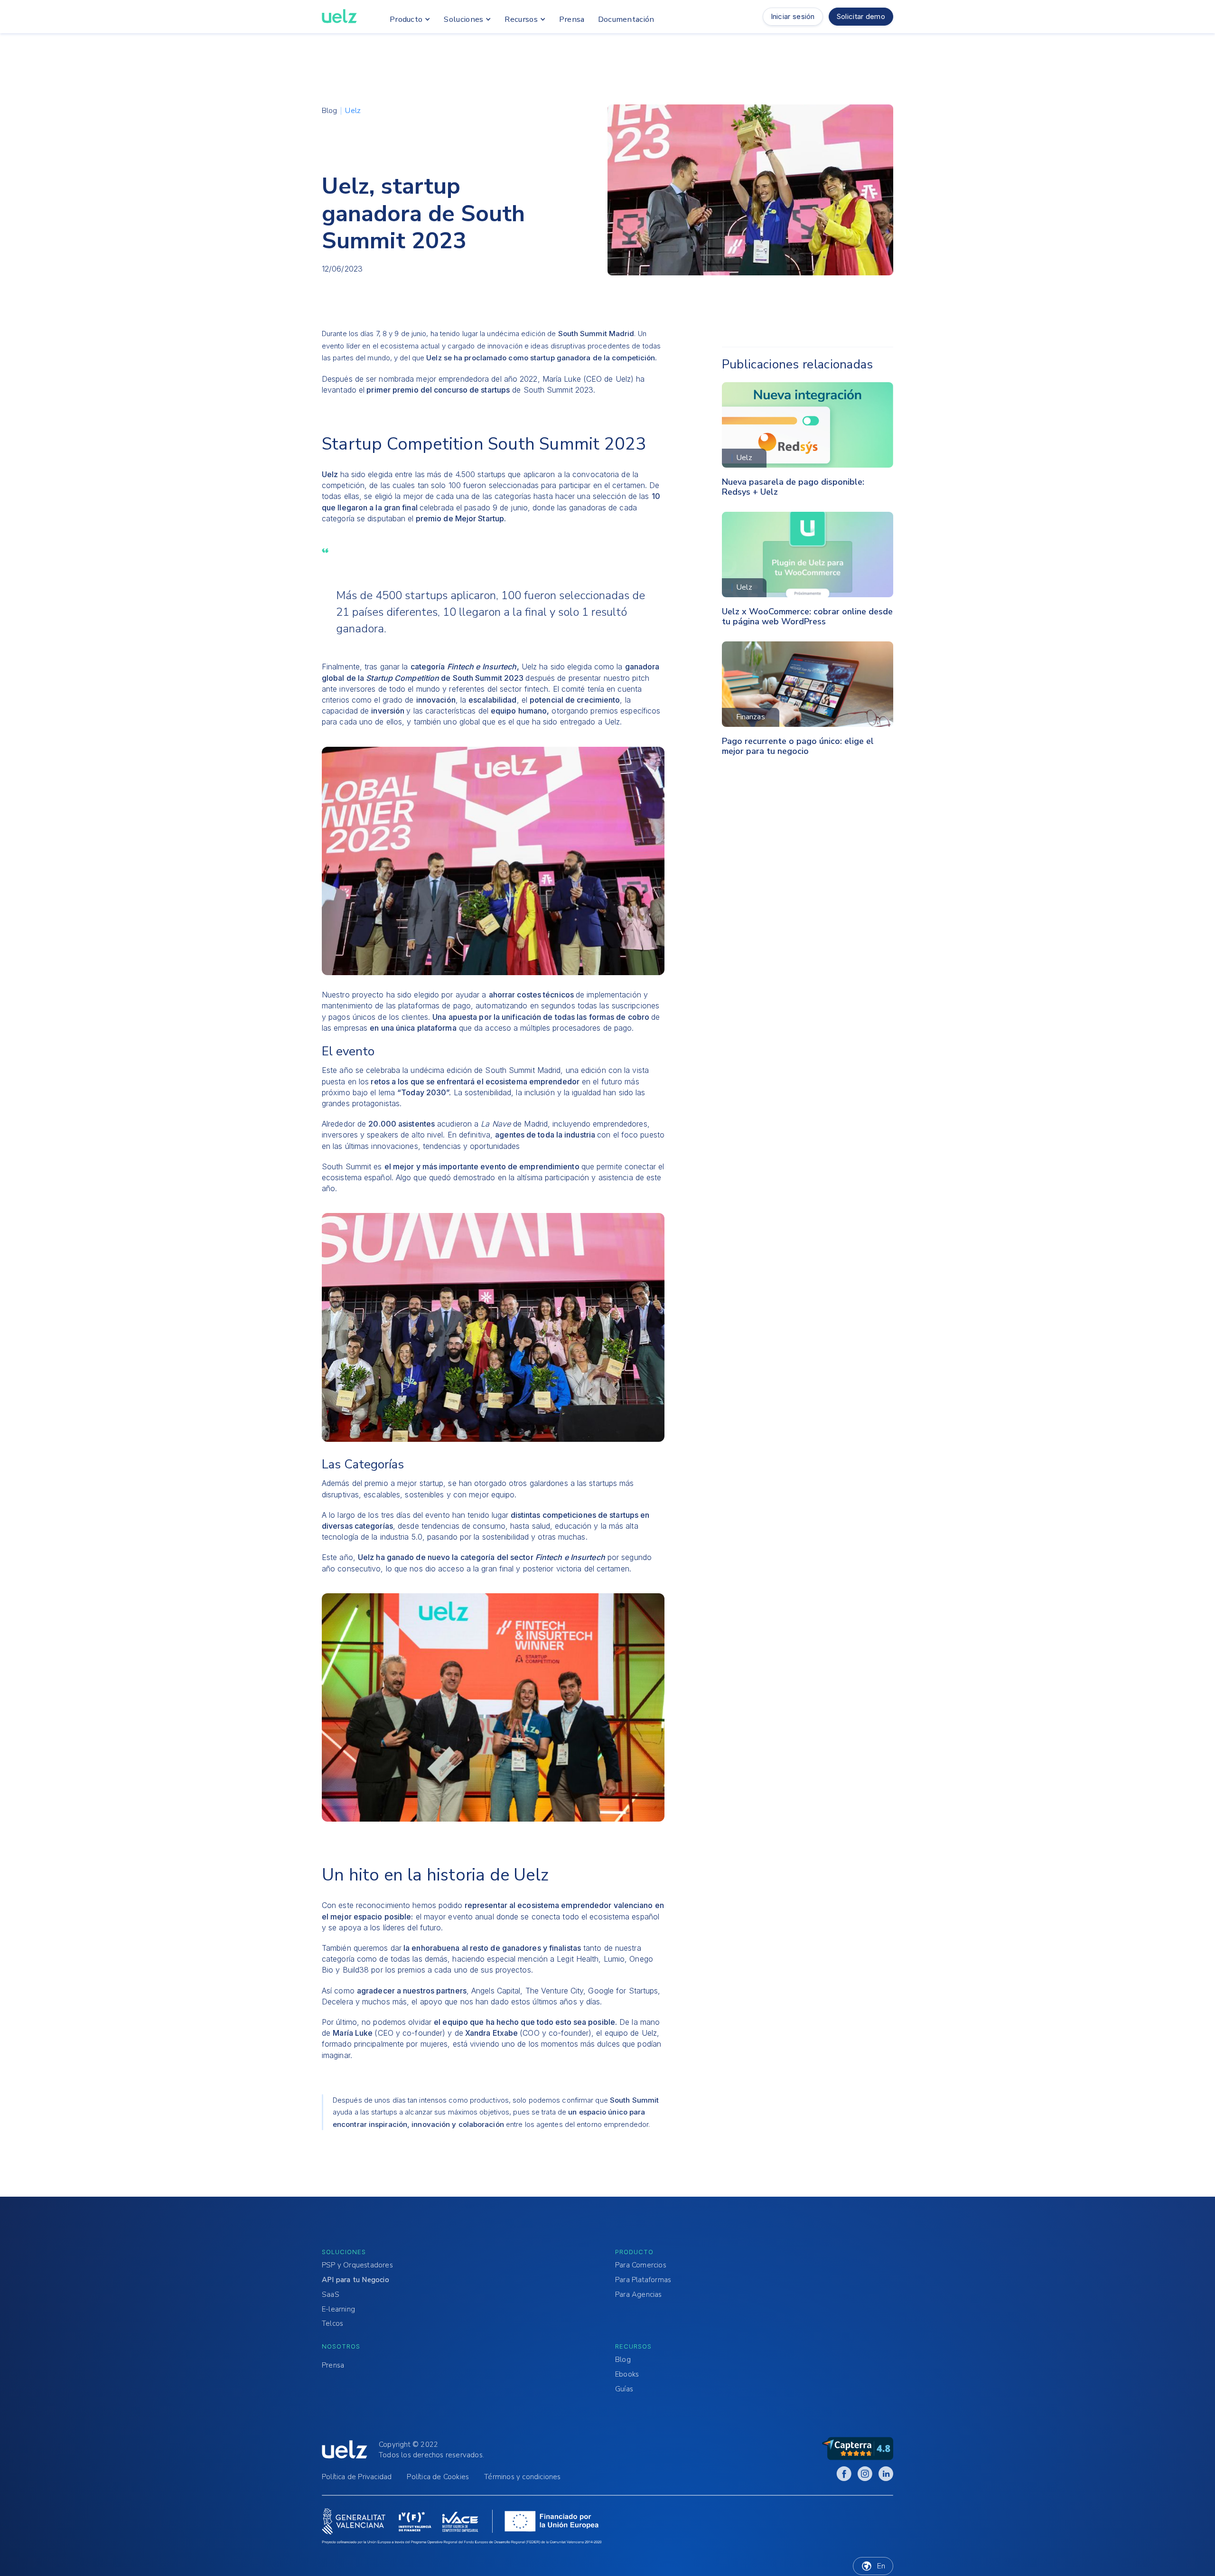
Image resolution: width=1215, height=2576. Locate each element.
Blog (623, 2360)
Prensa (333, 2365)
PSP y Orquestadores (357, 2265)
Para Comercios (641, 2265)
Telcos (332, 2324)
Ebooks (627, 2374)
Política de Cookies (438, 2477)
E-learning (338, 2309)
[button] (408, 19)
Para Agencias (639, 2295)
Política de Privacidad (357, 2477)
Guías (624, 2389)
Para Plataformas (643, 2280)
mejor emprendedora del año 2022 (477, 379)
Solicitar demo (861, 16)
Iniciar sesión (793, 16)
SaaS (331, 2295)
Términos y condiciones (522, 2477)
